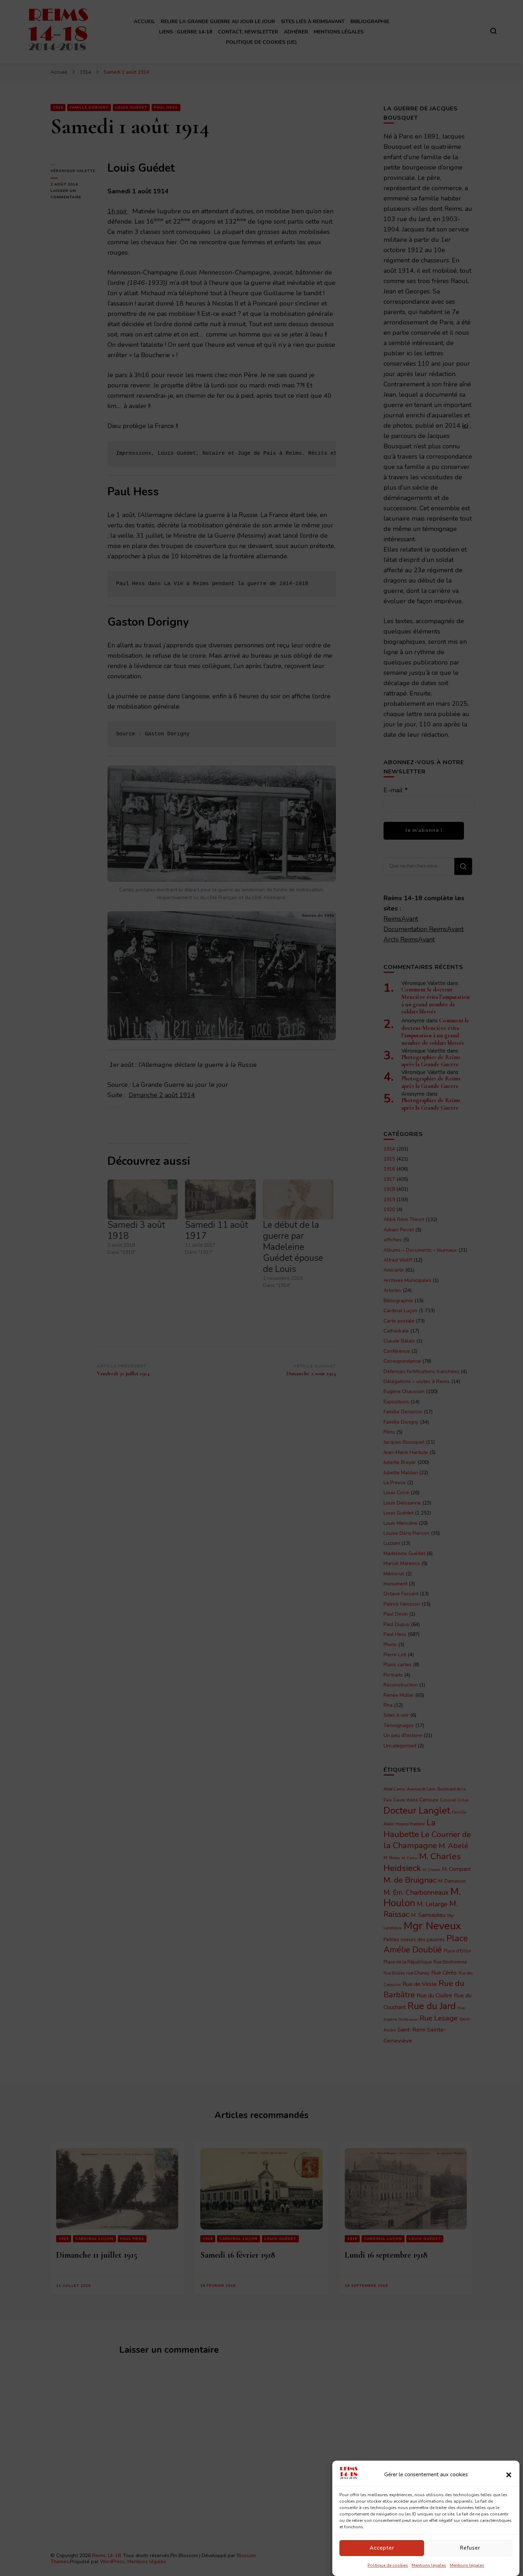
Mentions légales (429, 2565)
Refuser (470, 2548)
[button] (509, 2475)
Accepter (382, 2548)
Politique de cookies (388, 2565)
